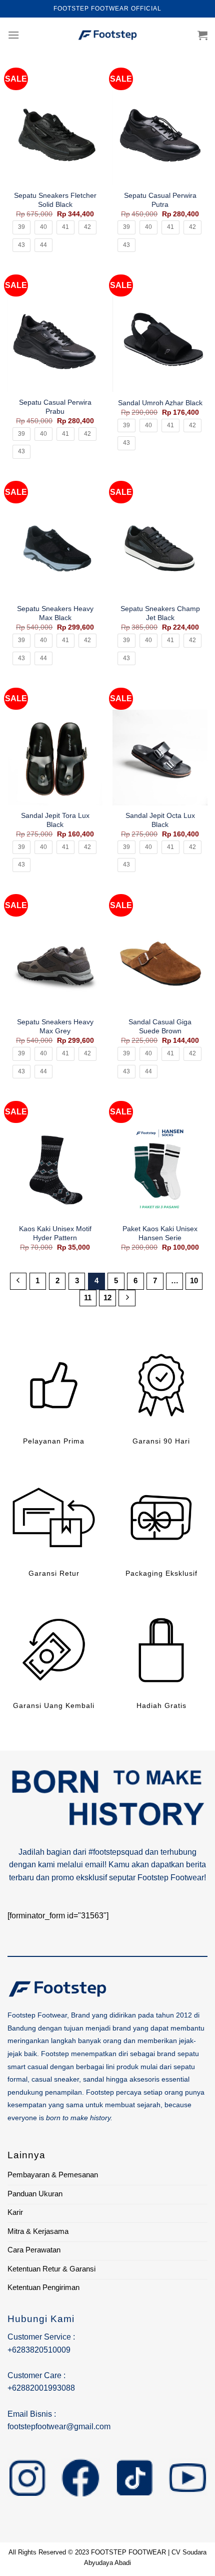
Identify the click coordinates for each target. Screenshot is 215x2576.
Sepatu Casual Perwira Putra (160, 200)
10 (194, 1280)
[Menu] (13, 35)
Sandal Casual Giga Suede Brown (160, 1027)
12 (107, 1298)
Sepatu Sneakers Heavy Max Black (55, 613)
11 (88, 1298)
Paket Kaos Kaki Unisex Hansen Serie (160, 1233)
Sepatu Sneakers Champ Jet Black (160, 613)
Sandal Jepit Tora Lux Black (55, 820)
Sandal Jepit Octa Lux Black (160, 820)
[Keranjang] (202, 35)
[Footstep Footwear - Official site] (107, 35)
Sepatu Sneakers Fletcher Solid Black (55, 200)
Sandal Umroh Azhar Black (160, 403)
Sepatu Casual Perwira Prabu (55, 407)
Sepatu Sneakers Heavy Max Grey (55, 1027)
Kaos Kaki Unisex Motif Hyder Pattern (55, 1233)
